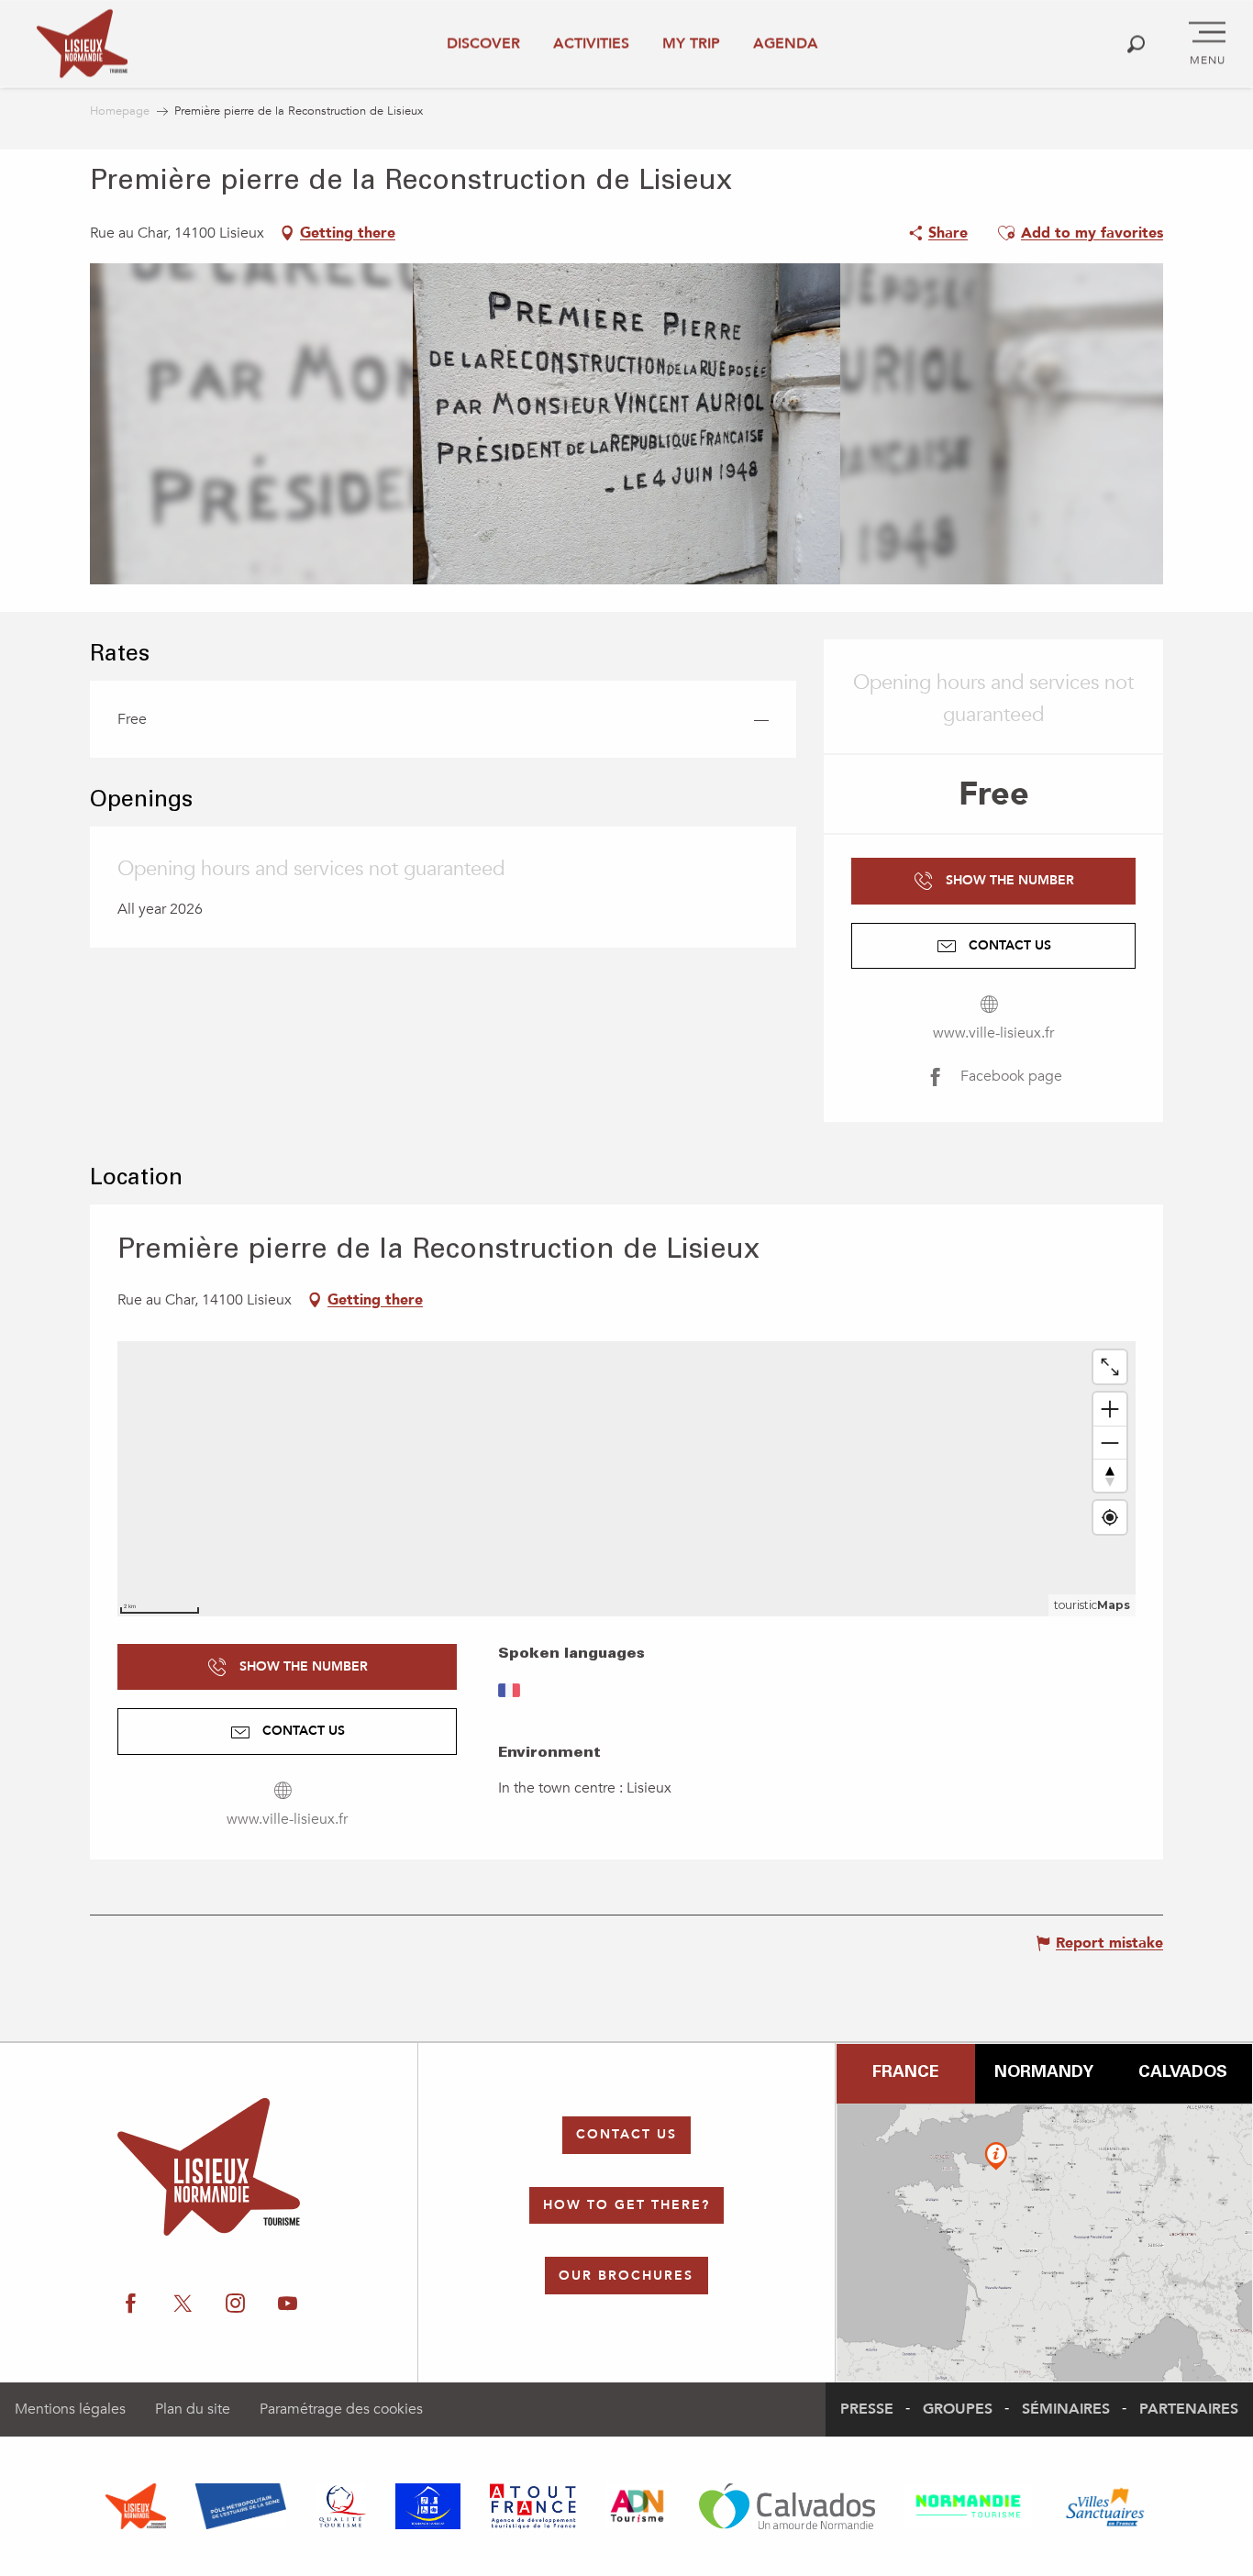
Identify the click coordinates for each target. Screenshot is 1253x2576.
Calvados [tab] (1183, 2073)
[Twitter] (183, 2304)
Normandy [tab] (1044, 2073)
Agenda (786, 43)
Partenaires (1189, 2409)
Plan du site (193, 2409)
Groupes (958, 2409)
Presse (867, 2409)
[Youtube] (288, 2304)
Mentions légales (70, 2409)
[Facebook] (131, 2304)
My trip (691, 43)
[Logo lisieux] (209, 2167)
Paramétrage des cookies (341, 2409)
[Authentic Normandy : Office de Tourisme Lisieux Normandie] (82, 44)
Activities (591, 43)
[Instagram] (235, 2304)
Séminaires (1066, 2409)
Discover (483, 43)
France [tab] (905, 2073)
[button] (1136, 44)
